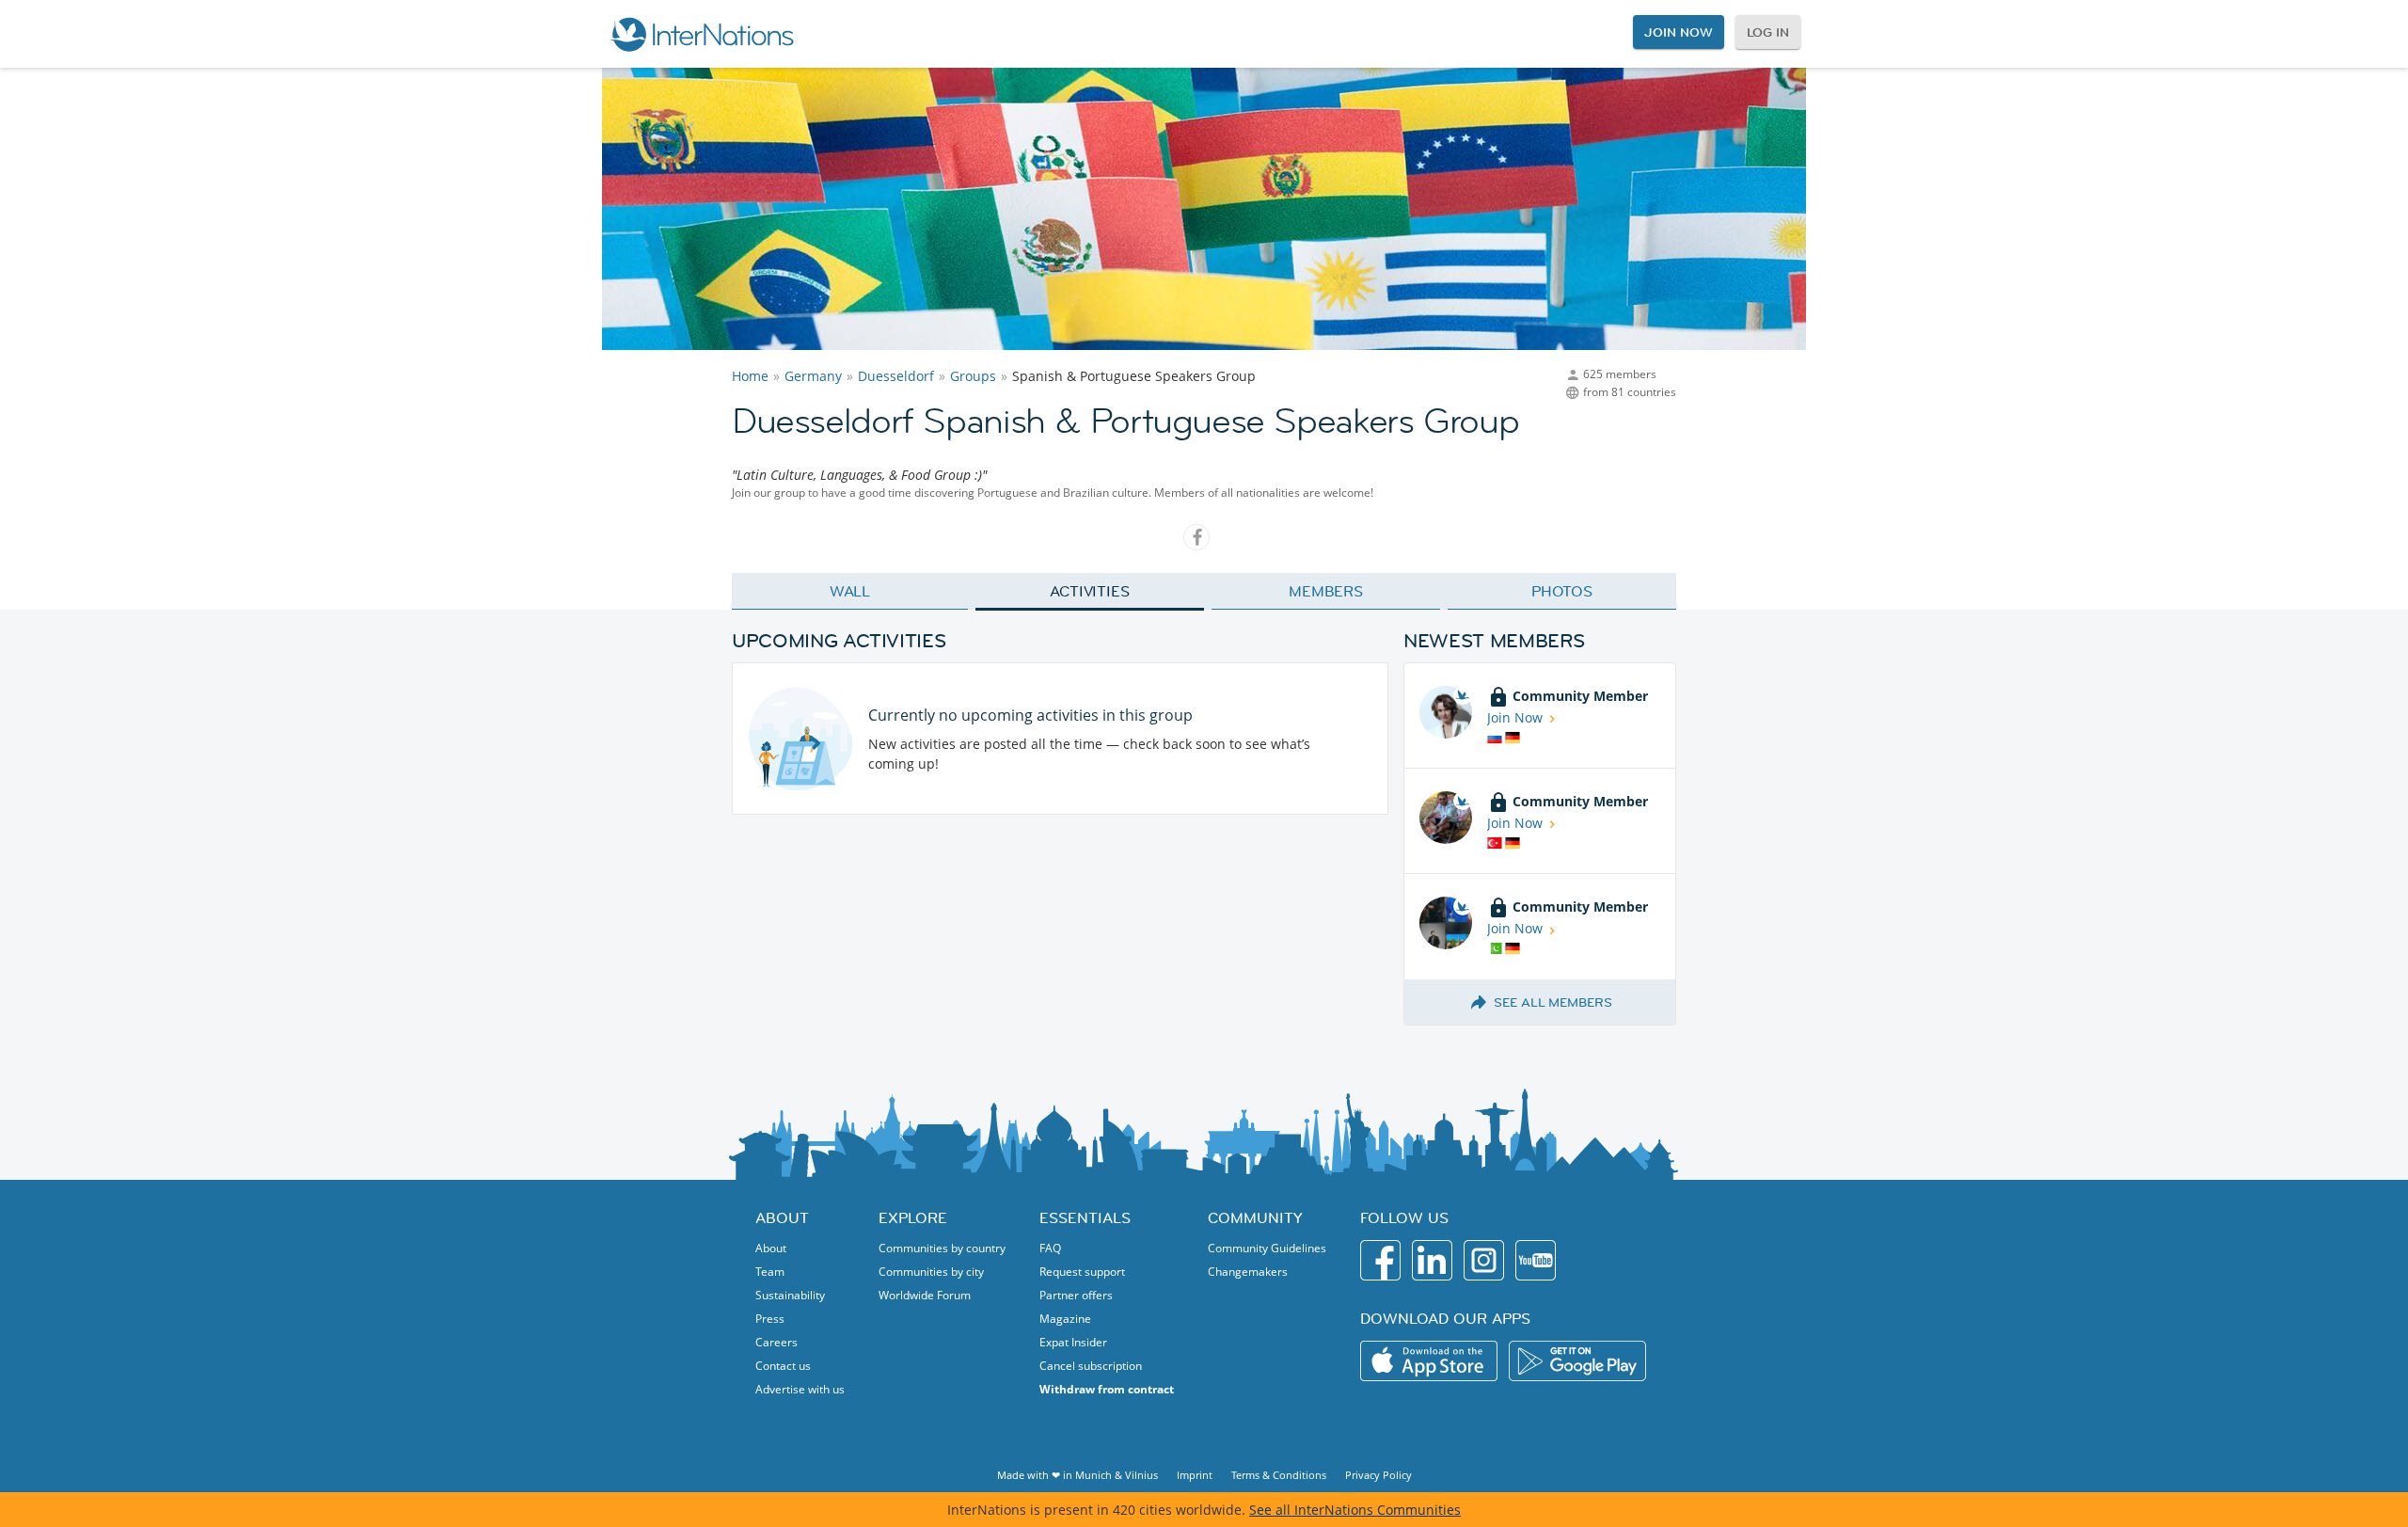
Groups (973, 376)
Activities (1090, 591)
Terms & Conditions (1279, 1475)
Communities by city (931, 1272)
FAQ (1050, 1248)
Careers (776, 1342)
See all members (1553, 1002)
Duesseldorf (896, 376)
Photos (1562, 591)
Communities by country (942, 1248)
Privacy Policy (1378, 1475)
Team (770, 1272)
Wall (850, 591)
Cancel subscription (1091, 1366)
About (771, 1248)
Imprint (1195, 1475)
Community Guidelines (1267, 1248)
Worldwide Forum (925, 1295)
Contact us (783, 1366)
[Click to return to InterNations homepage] (702, 34)
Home (750, 376)
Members (1326, 591)
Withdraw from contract (1107, 1389)
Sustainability (790, 1295)
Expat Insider (1073, 1342)
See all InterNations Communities (1355, 1510)
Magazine (1065, 1319)
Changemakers (1248, 1272)
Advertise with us (800, 1389)
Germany (813, 376)
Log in (1768, 32)
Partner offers (1076, 1295)
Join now (1678, 32)
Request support (1082, 1272)
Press (770, 1319)
